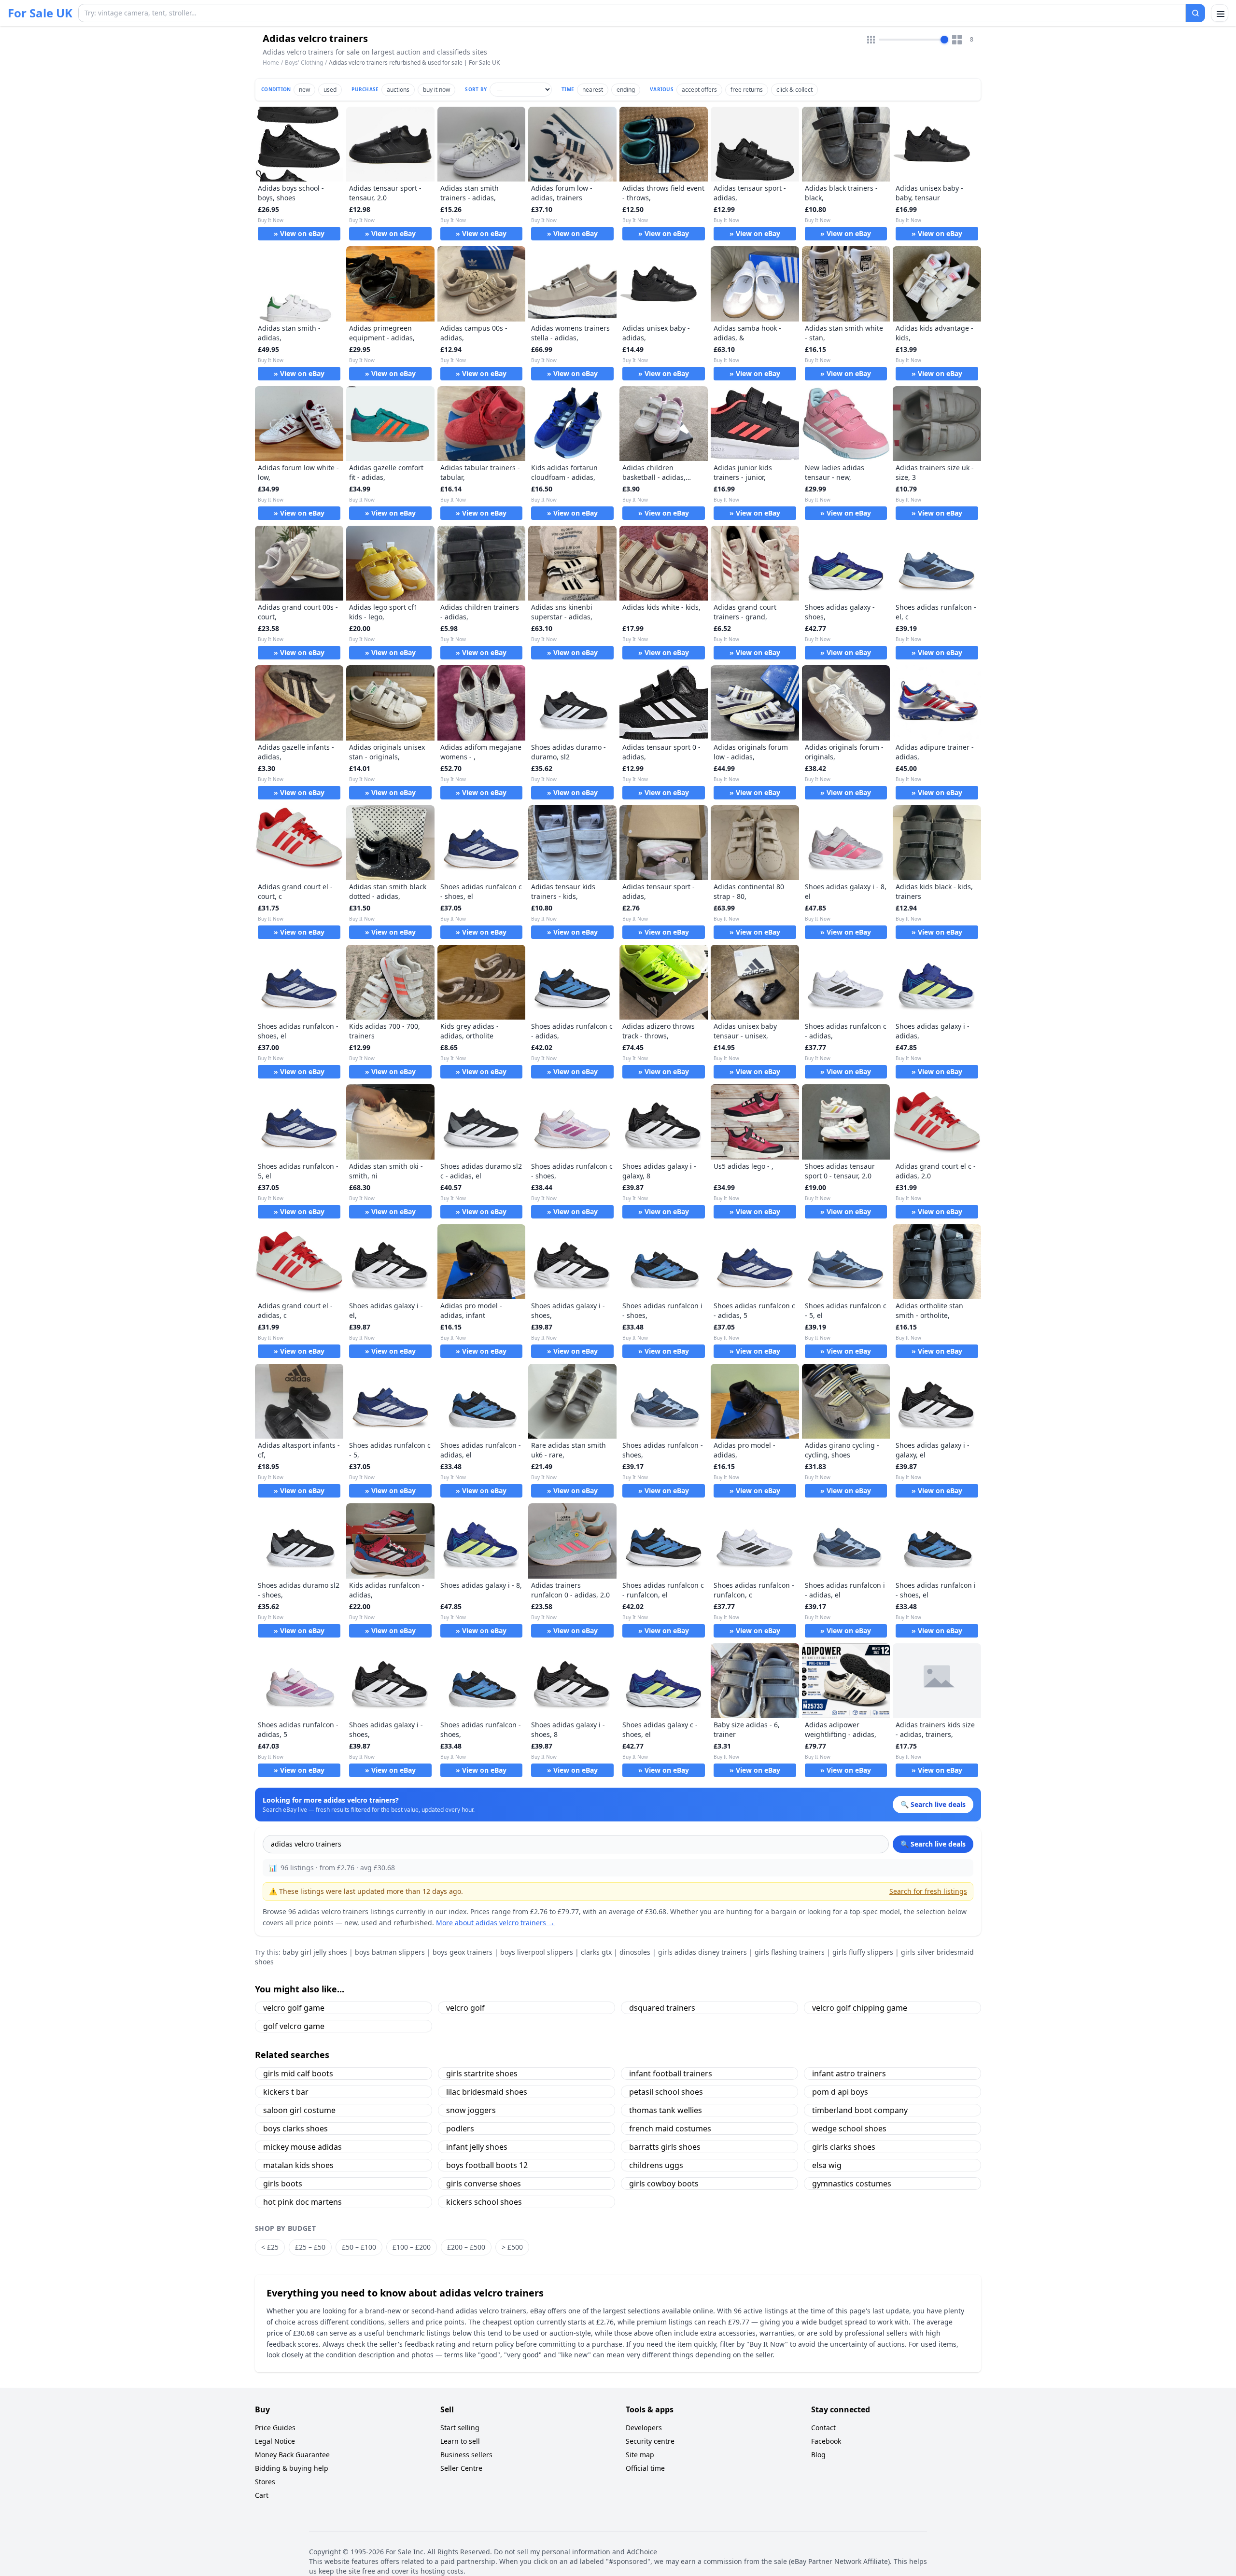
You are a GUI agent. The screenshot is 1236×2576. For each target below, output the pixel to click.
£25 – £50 (310, 2247)
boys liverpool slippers (537, 1952)
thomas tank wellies (666, 2110)
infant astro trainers (849, 2073)
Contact (823, 2428)
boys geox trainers (463, 1952)
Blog (818, 2455)
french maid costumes (670, 2128)
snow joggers (471, 2110)
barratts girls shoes (665, 2147)
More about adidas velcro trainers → (495, 1923)
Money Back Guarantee (292, 2455)
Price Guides (275, 2428)
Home (271, 63)
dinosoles (635, 1952)
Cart (262, 2495)
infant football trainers (671, 2073)
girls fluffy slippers (863, 1952)
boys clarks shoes (295, 2128)
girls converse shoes (484, 2184)
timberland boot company (860, 2110)
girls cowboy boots (664, 2184)
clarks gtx (596, 1952)
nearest (593, 90)
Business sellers (466, 2455)
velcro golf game (294, 2008)
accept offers (699, 90)
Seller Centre (461, 2468)
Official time (645, 2468)
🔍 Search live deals (933, 1844)
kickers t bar (286, 2092)
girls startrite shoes (482, 2073)
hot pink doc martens (302, 2202)
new (304, 90)
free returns (747, 90)
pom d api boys (840, 2092)
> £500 (512, 2247)
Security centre (650, 2441)
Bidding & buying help (292, 2468)
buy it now (436, 90)
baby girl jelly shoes (315, 1952)
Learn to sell (460, 2441)
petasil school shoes (666, 2092)
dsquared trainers (662, 2008)
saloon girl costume (299, 2110)
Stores (265, 2482)
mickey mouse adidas (302, 2147)
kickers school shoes (484, 2202)
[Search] (1195, 13)
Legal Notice (275, 2441)
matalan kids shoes (298, 2165)
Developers (644, 2428)
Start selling (460, 2428)
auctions (398, 90)
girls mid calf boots (298, 2073)
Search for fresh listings (928, 1891)
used (330, 90)
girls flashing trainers (790, 1952)
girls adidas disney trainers (702, 1952)
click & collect (794, 90)
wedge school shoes (849, 2128)
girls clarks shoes (844, 2147)
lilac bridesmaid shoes (487, 2092)
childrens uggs (656, 2165)
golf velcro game (294, 2026)
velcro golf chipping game (860, 2008)
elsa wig (827, 2165)
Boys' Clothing (304, 63)
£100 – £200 (412, 2247)
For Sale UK (40, 13)
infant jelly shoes (477, 2147)
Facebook (826, 2441)
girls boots (283, 2184)
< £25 (270, 2247)
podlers (460, 2128)
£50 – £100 (359, 2247)
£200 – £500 (466, 2247)
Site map (640, 2455)
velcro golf (465, 2008)
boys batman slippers (390, 1952)
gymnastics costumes (852, 2184)
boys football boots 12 (487, 2165)
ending (626, 90)
